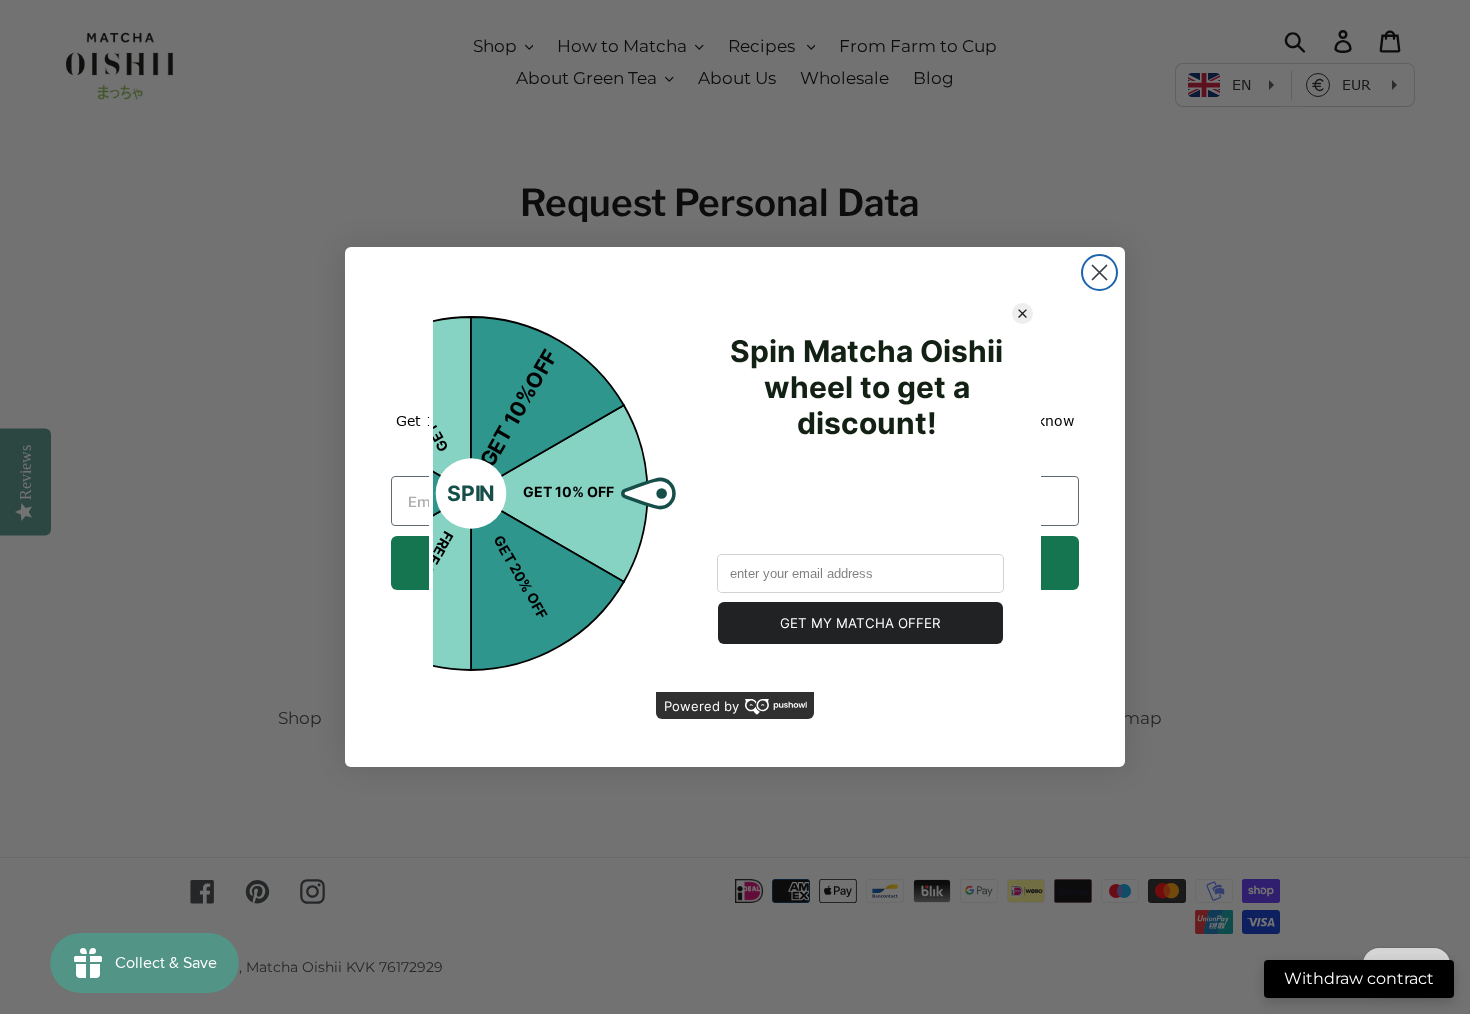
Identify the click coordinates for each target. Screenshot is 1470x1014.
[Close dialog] (1099, 272)
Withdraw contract (1359, 978)
